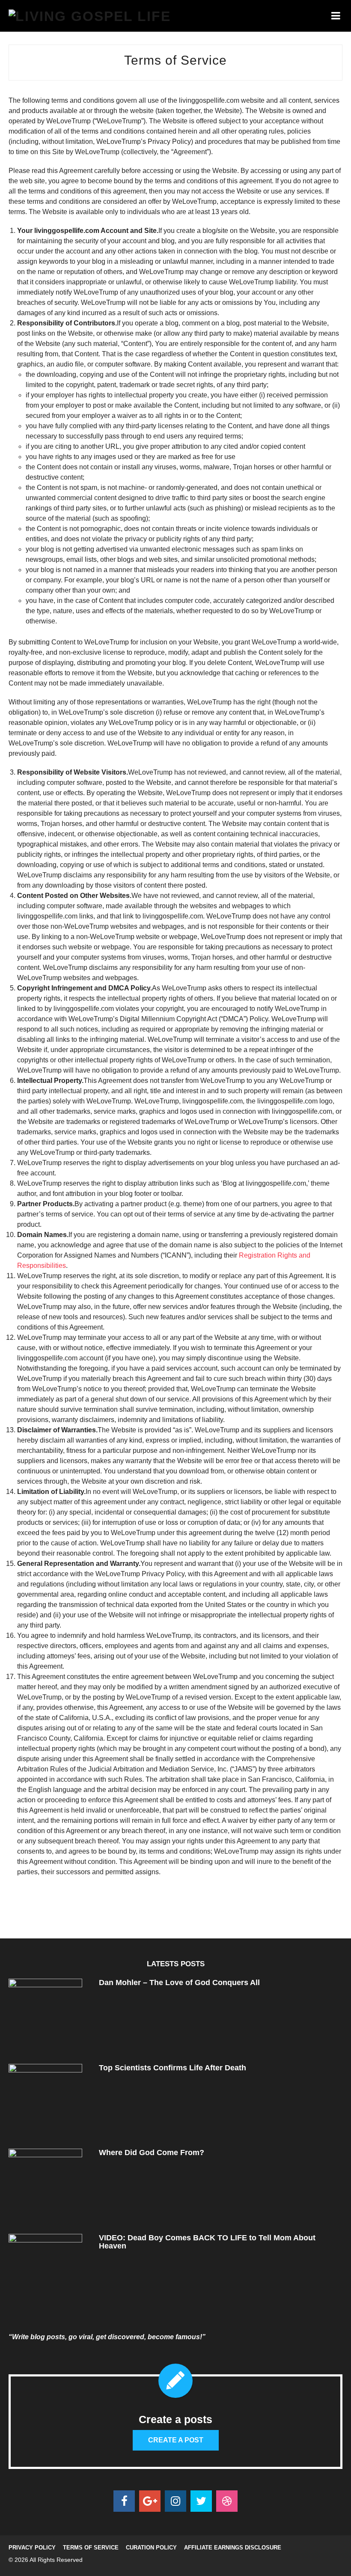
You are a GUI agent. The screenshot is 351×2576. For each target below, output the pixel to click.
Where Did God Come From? (152, 2153)
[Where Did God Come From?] (45, 2185)
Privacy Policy (32, 2548)
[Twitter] (201, 2501)
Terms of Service (91, 2548)
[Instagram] (175, 2501)
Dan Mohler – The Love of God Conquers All (179, 1983)
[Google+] (150, 2501)
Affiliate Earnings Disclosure (233, 2548)
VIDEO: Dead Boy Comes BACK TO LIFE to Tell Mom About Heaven (207, 2242)
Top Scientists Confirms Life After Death (173, 2068)
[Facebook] (124, 2501)
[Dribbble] (227, 2501)
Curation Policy (151, 2548)
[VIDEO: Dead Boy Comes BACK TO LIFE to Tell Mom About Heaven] (45, 2270)
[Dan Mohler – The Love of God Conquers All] (45, 2015)
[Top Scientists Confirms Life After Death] (45, 2100)
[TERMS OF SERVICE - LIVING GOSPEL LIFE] (90, 16)
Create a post (176, 2440)
